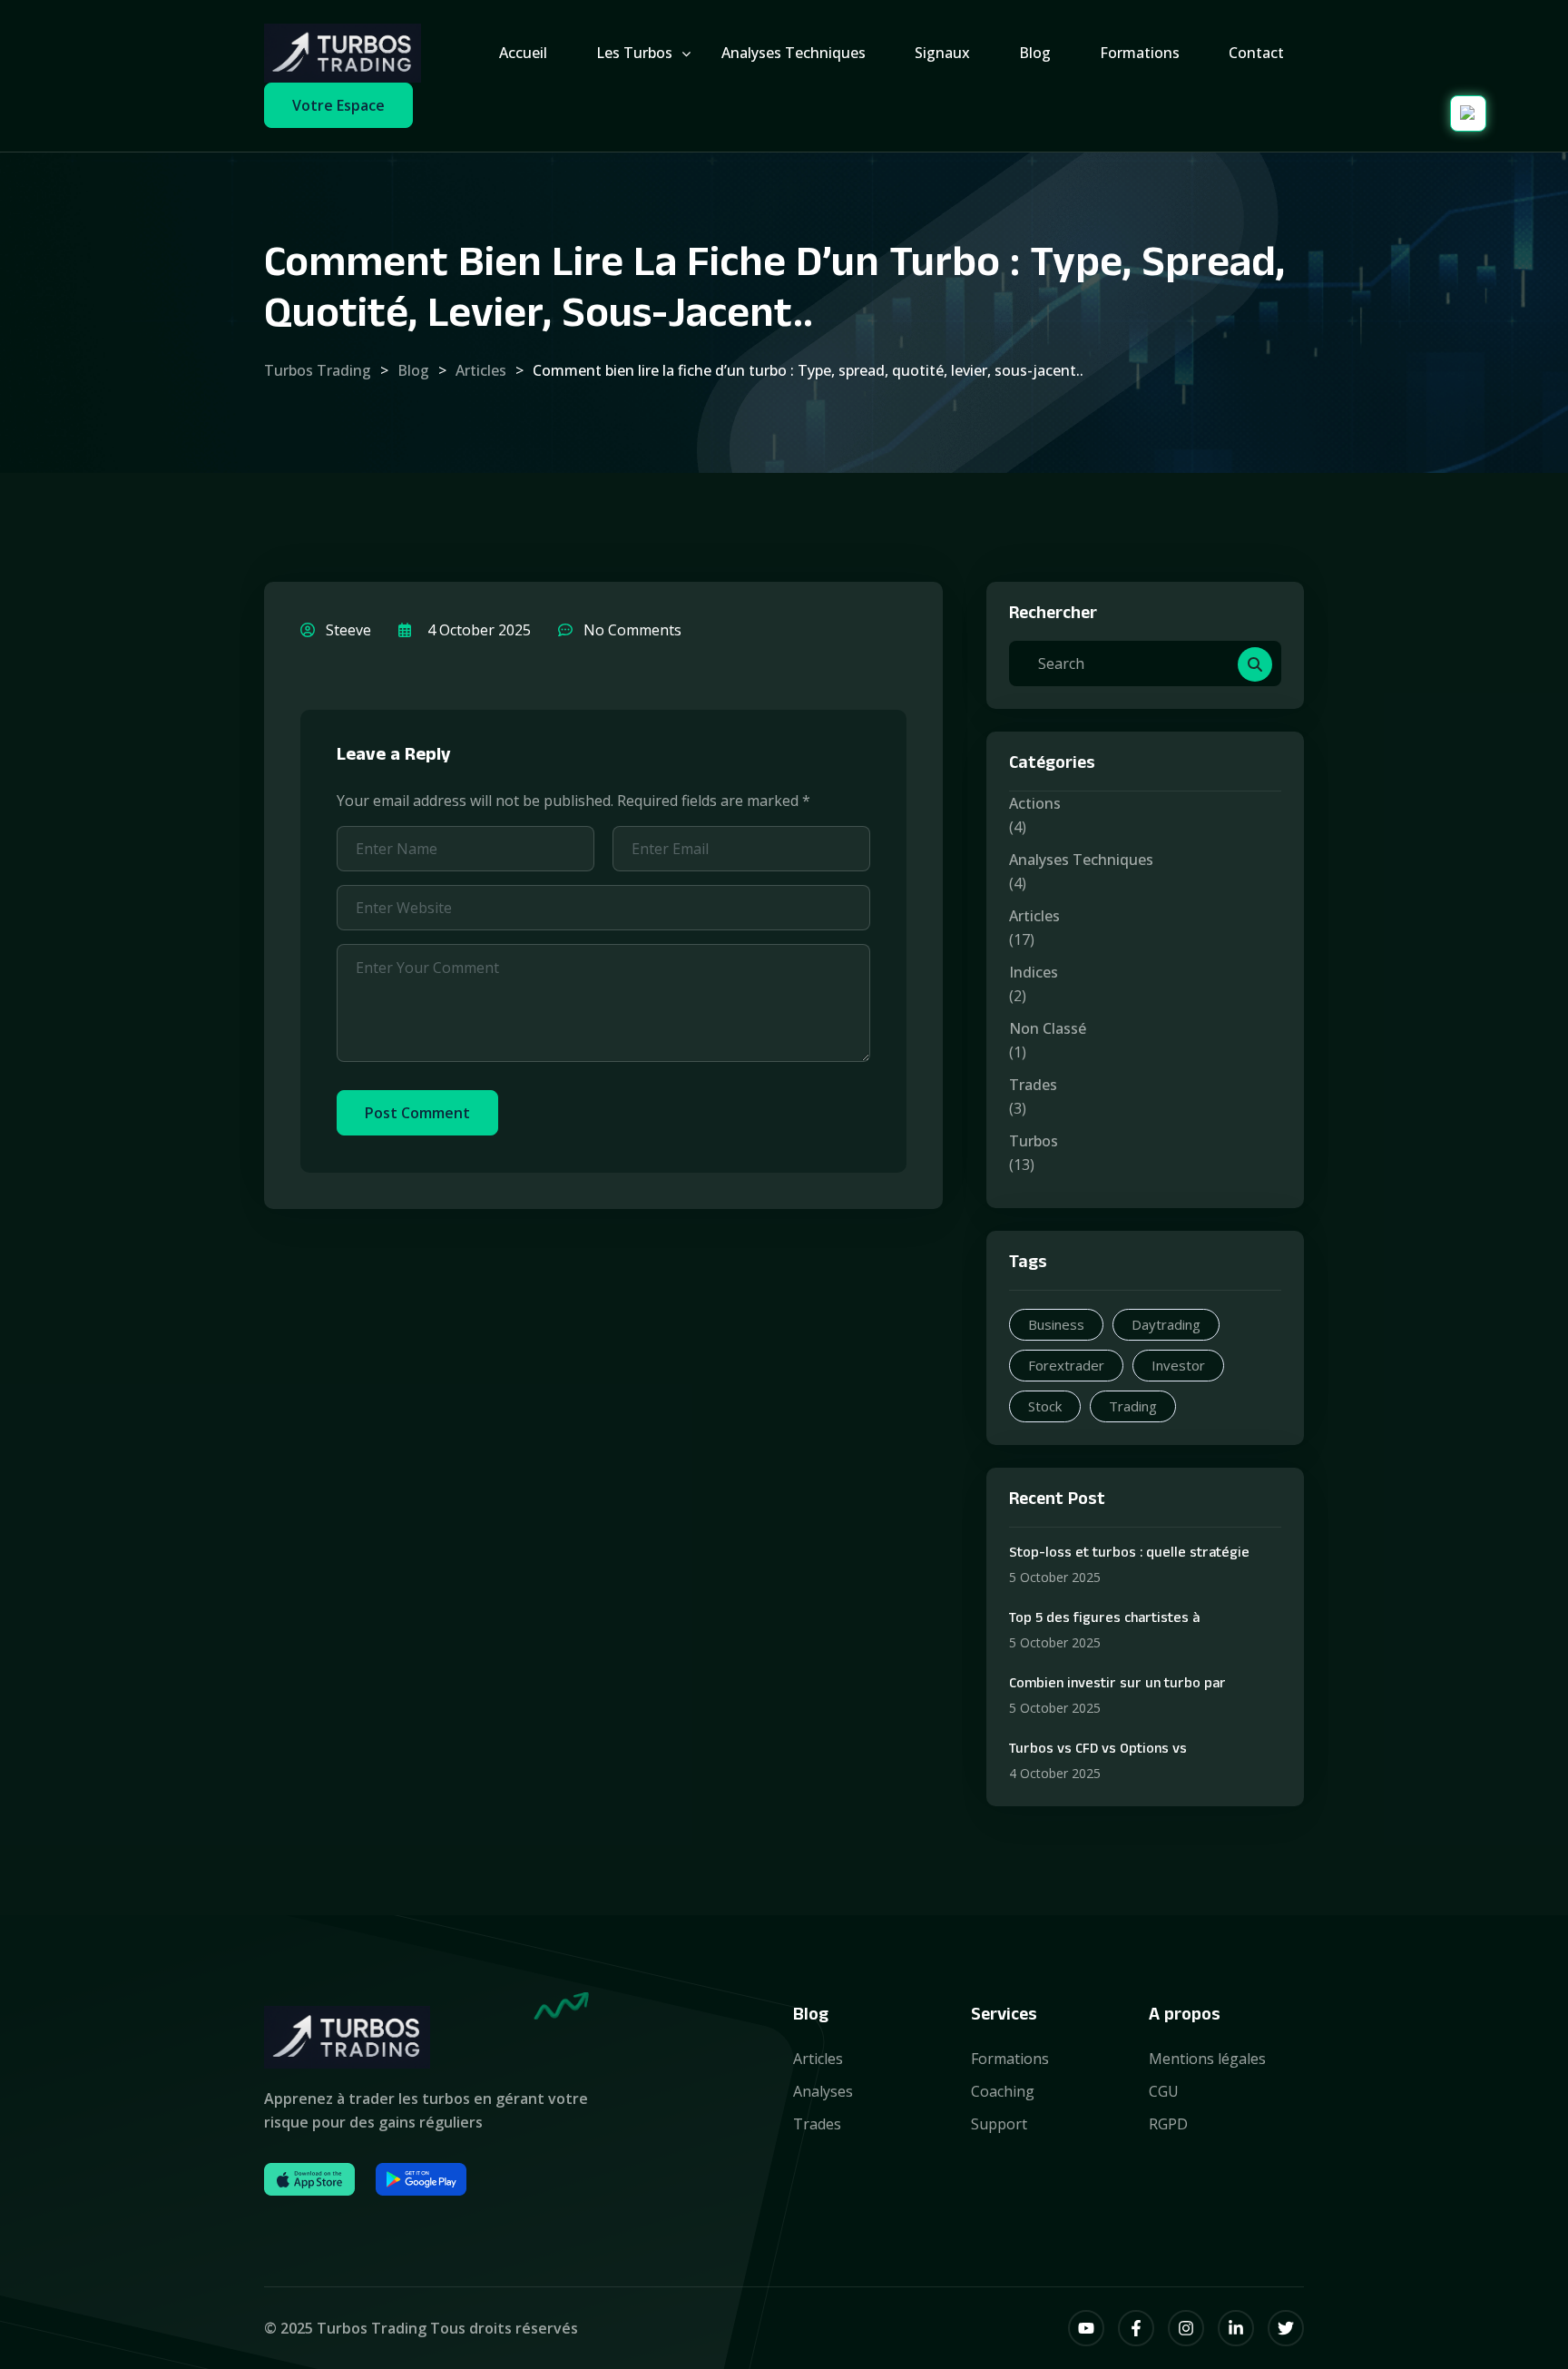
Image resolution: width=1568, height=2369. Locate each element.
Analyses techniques (794, 53)
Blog (1035, 53)
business (1056, 1324)
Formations (1140, 53)
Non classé (1048, 1028)
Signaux (942, 53)
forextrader (1066, 1365)
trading (1133, 1406)
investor (1178, 1365)
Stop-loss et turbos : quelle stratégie (1129, 1555)
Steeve (347, 630)
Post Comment (417, 1113)
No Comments (631, 630)
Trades (1033, 1085)
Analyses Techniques (1081, 860)
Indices (1034, 972)
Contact (1256, 53)
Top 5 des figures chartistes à (1104, 1620)
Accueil (523, 53)
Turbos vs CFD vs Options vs (1098, 1751)
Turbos (1034, 1141)
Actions (1035, 803)
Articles (1034, 916)
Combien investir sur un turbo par (1117, 1686)
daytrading (1166, 1324)
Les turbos (634, 53)
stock (1045, 1406)
